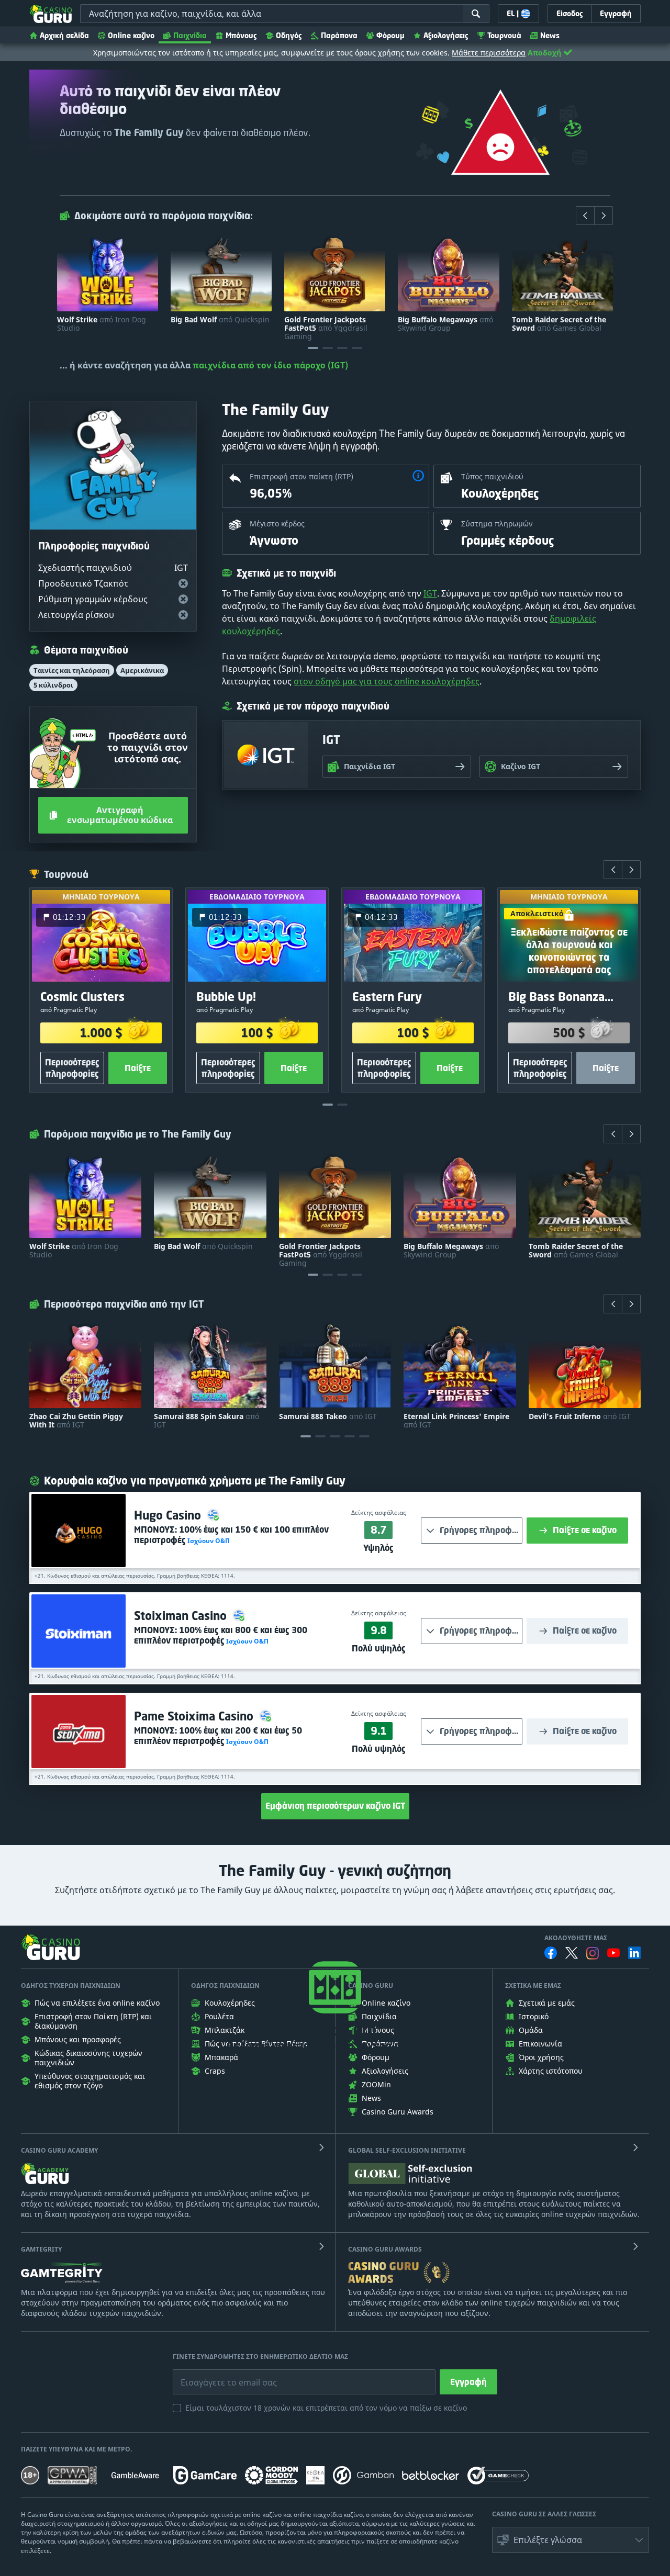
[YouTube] (613, 1953)
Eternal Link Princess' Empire (456, 1421)
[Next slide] (604, 216)
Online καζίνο (131, 35)
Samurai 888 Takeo (328, 1416)
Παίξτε (138, 1068)
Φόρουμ (390, 35)
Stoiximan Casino (182, 1616)
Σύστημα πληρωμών (497, 524)
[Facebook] (551, 1953)
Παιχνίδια (190, 35)
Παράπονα (339, 35)
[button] (418, 477)
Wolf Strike (102, 324)
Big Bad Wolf (220, 320)
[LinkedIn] (634, 1953)
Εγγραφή (468, 2382)
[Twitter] (572, 1953)
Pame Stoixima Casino (195, 1716)
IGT (430, 593)
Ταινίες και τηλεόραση (72, 670)
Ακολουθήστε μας (576, 1938)
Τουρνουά (504, 35)
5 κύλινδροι (53, 685)
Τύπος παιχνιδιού (492, 476)
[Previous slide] (585, 216)
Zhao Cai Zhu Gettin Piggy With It (76, 1421)
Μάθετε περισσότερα (489, 53)
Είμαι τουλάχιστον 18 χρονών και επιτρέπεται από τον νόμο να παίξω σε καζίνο (326, 2408)
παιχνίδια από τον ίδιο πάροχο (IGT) (270, 365)
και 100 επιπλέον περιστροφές (231, 1535)
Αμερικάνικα (142, 670)
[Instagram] (593, 1953)
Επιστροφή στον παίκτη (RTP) (301, 476)
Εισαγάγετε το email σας (216, 2375)
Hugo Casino (169, 1515)
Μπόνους (241, 35)
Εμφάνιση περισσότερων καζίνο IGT (335, 1806)
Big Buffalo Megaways (445, 324)
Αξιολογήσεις (446, 35)
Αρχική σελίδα (64, 35)
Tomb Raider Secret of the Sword (559, 324)
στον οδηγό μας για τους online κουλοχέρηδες (387, 681)
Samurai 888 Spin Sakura (206, 1421)
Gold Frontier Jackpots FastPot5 (326, 328)
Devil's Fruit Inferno (580, 1416)
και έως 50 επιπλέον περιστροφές (218, 1736)
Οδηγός (289, 35)
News (550, 35)
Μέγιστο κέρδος (277, 524)
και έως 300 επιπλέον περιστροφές (221, 1635)
